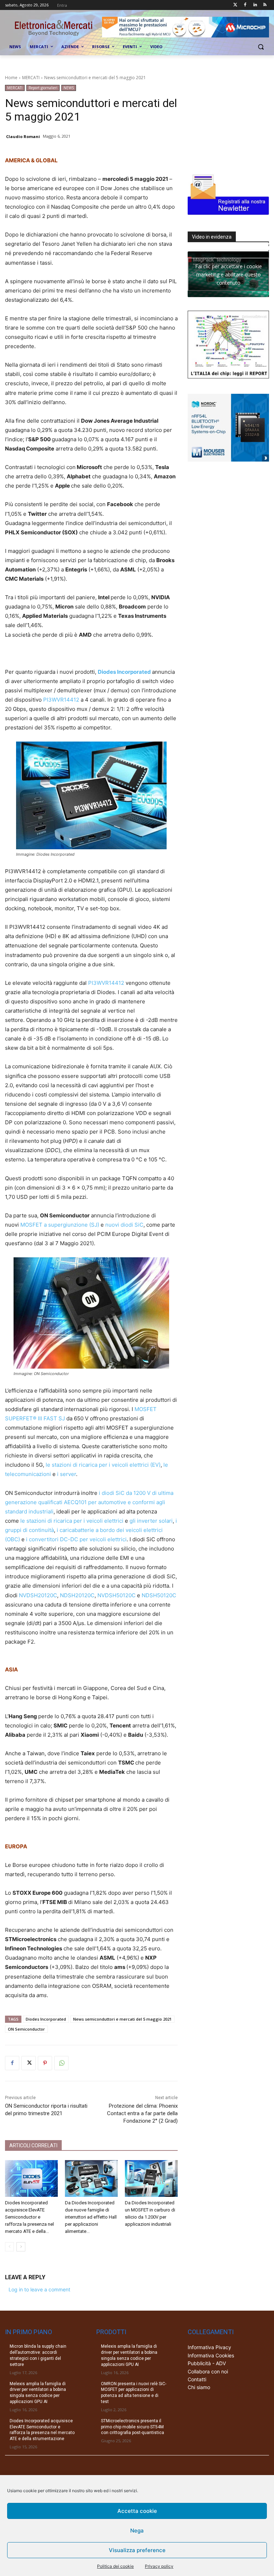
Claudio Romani (23, 136)
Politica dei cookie (115, 2566)
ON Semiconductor (26, 2029)
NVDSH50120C (116, 1595)
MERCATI (31, 78)
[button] (261, 47)
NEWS (69, 88)
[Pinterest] (45, 2063)
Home (11, 78)
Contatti (197, 2379)
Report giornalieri (43, 88)
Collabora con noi (208, 2371)
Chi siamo (199, 2387)
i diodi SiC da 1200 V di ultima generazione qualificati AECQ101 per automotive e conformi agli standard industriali (89, 1502)
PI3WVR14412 (61, 700)
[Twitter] (235, 5)
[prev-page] (9, 2247)
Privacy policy (159, 2566)
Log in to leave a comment (39, 2289)
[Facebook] (245, 5)
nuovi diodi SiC (124, 1225)
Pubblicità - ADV (207, 2363)
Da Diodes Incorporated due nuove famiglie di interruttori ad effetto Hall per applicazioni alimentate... (91, 2217)
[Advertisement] (231, 121)
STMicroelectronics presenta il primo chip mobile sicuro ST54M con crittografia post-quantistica (133, 2427)
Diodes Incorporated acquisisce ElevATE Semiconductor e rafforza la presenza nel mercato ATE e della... (29, 2217)
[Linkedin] (255, 5)
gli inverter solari (151, 1521)
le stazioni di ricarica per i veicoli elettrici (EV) (103, 1465)
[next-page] (21, 2247)
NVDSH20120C (38, 1595)
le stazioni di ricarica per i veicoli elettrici (72, 1521)
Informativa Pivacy (209, 2347)
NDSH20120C (77, 1595)
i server (67, 1474)
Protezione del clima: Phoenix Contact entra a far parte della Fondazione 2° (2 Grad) (142, 2113)
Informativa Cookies (211, 2355)
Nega (137, 2531)
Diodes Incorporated (124, 672)
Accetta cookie (137, 2511)
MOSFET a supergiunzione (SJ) (60, 1225)
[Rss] (265, 5)
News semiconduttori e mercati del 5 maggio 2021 (122, 2019)
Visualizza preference (137, 2550)
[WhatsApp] (61, 2063)
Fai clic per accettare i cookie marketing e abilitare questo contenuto (229, 274)
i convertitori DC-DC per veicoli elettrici (76, 1539)
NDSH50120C (160, 1595)
